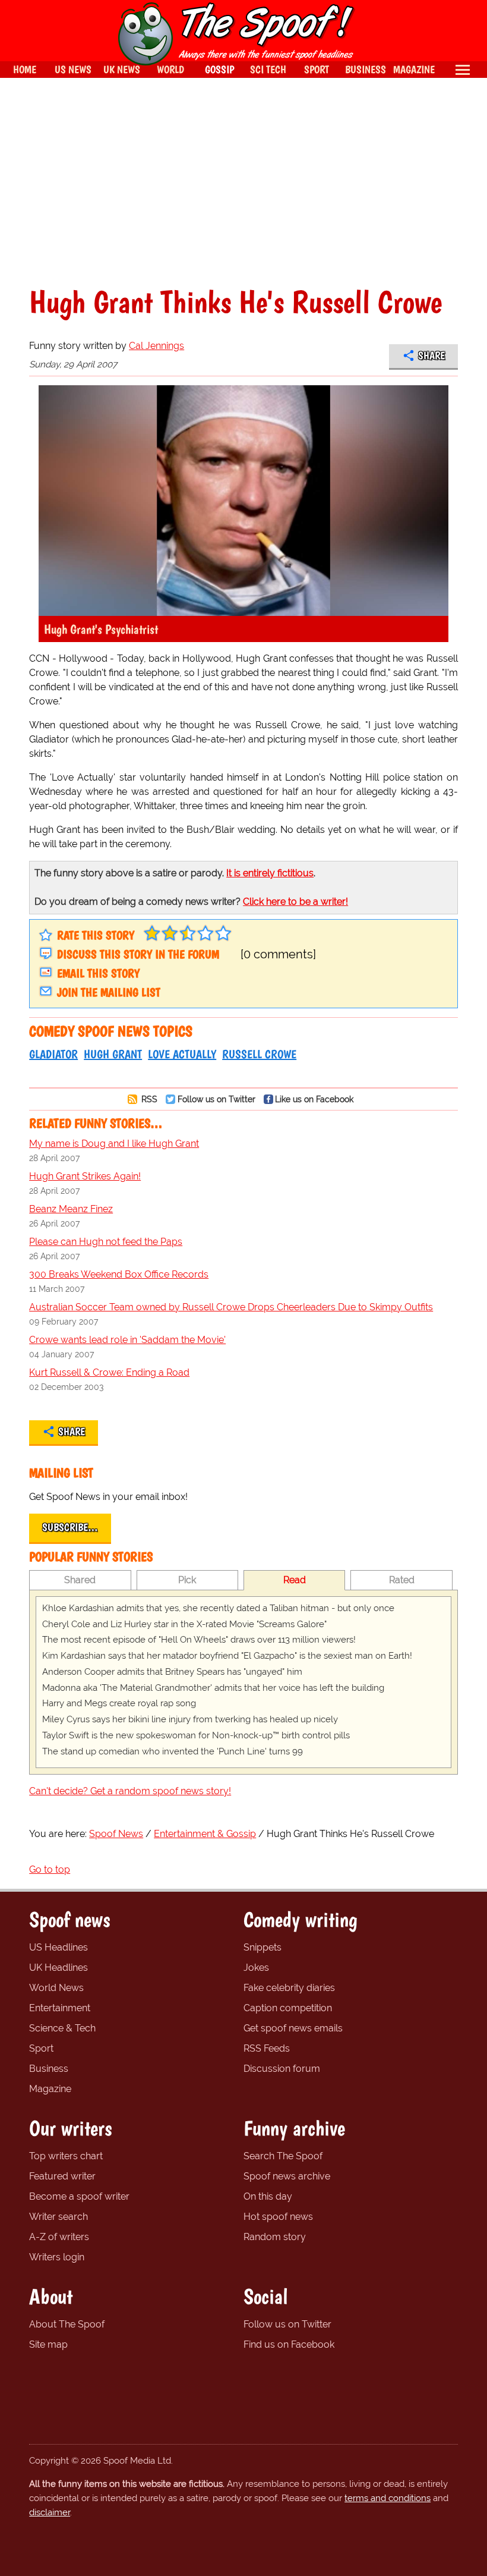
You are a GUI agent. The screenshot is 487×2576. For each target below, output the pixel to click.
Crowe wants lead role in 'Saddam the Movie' (127, 1340)
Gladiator (53, 1054)
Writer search (58, 2217)
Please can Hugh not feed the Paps (106, 1242)
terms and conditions (388, 2498)
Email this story (98, 973)
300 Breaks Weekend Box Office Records (119, 1274)
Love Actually (182, 1054)
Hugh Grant (113, 1054)
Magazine (50, 2089)
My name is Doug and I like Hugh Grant (114, 1144)
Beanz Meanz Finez (71, 1209)
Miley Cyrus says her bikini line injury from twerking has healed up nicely (190, 1719)
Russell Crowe (259, 1054)
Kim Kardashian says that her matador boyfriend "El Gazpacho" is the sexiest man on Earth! (227, 1656)
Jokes (256, 1968)
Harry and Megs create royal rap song (119, 1703)
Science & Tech (62, 2028)
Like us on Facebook (314, 1099)
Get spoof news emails (293, 2028)
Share (431, 356)
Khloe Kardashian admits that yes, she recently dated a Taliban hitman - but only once (218, 1608)
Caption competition (288, 2008)
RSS (148, 1099)
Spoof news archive (287, 2176)
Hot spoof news (278, 2217)
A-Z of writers (59, 2237)
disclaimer (50, 2512)
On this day (268, 2196)
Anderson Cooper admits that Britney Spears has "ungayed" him (172, 1672)
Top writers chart (66, 2156)
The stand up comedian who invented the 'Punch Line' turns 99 (173, 1751)
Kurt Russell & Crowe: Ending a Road (109, 1372)
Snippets (263, 1947)
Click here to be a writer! (295, 902)
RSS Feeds (267, 2048)
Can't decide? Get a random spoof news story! (130, 1791)
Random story (275, 2237)
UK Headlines (58, 1968)
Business (49, 2069)
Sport (41, 2048)
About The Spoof (67, 2324)
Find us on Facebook (289, 2344)
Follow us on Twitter (216, 1099)
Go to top (50, 1869)
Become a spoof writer (79, 2196)
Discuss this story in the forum (138, 954)
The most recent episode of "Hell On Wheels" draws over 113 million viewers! (199, 1640)
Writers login (57, 2257)
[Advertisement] (243, 182)
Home (25, 69)
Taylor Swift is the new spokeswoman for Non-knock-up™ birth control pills (196, 1735)
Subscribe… (70, 1527)
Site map (48, 2344)
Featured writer (62, 2176)
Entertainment (60, 2008)
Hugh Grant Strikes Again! (85, 1176)
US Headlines (58, 1947)
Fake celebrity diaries (289, 1988)
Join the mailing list (109, 992)
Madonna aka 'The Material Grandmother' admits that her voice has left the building (213, 1688)
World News (56, 1988)
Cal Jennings (156, 346)
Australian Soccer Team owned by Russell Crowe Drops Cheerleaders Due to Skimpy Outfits (231, 1307)
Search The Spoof (283, 2156)
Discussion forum (282, 2069)
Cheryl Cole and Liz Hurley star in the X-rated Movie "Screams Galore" (184, 1624)
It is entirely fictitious (270, 873)
